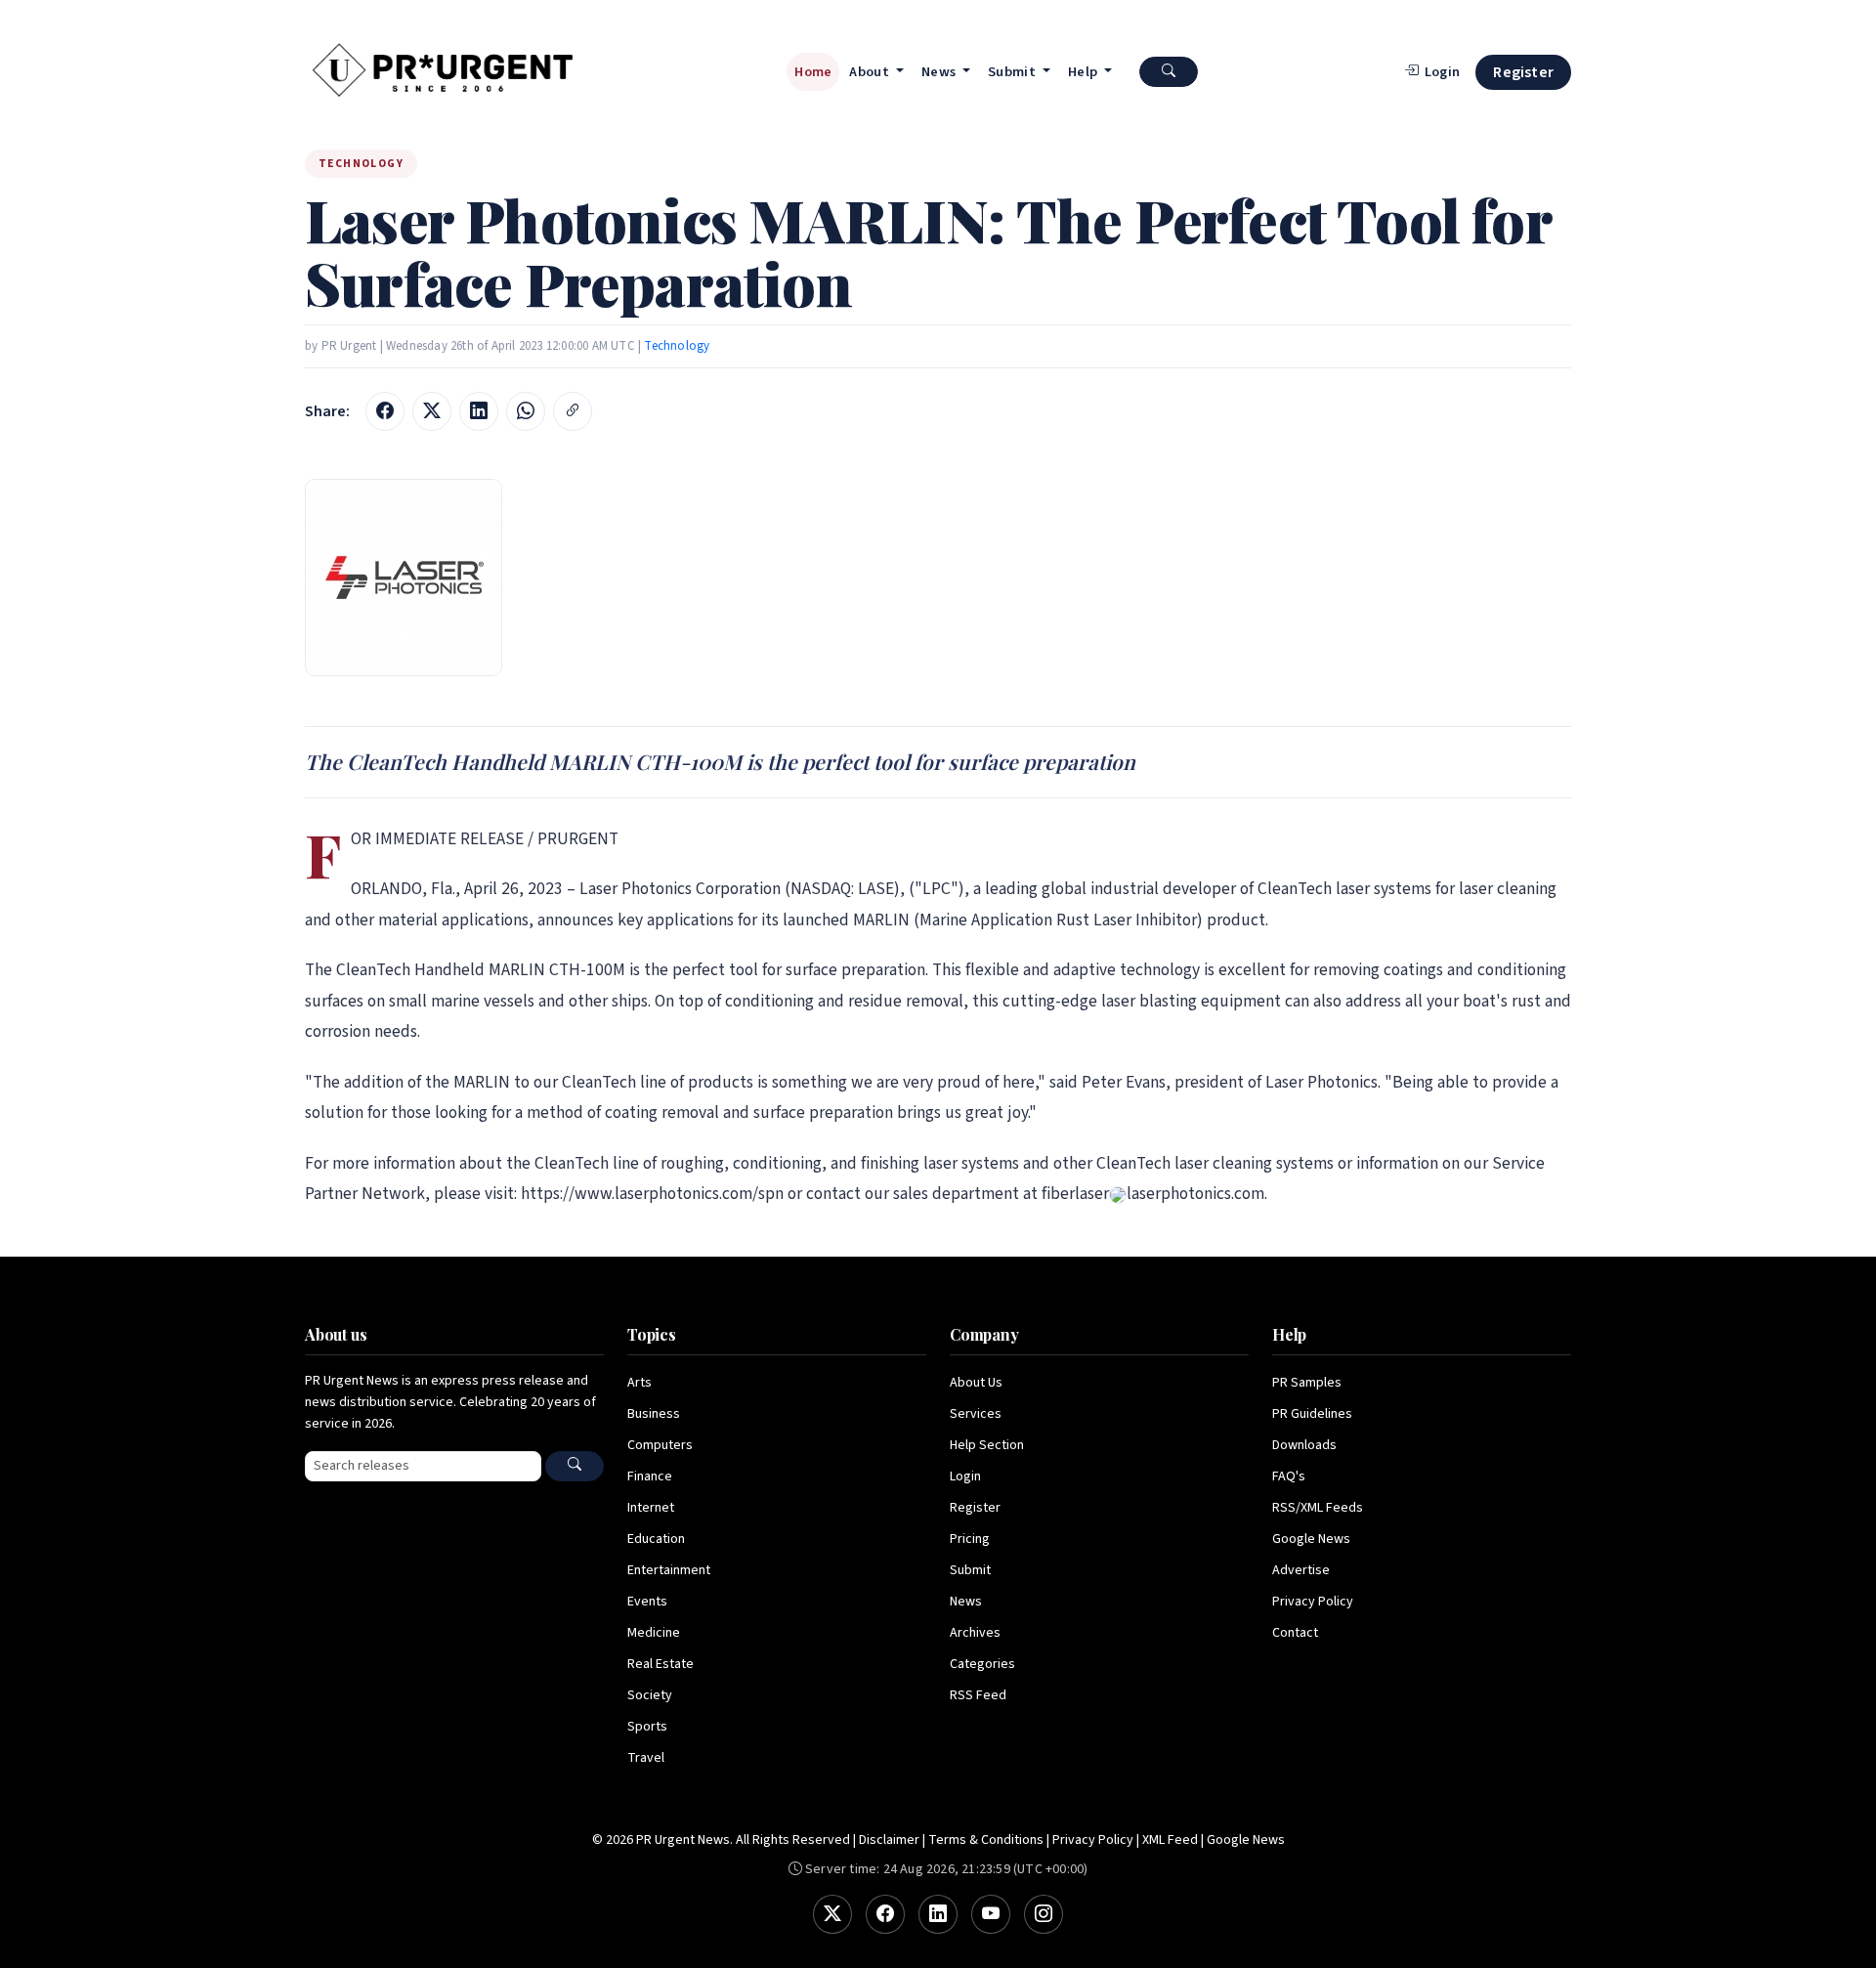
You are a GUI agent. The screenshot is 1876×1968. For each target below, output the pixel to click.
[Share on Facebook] (385, 411)
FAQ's (1289, 1476)
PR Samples (1307, 1383)
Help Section (987, 1445)
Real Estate (661, 1664)
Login (965, 1476)
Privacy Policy (1313, 1602)
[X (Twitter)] (832, 1914)
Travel (646, 1758)
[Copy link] (573, 411)
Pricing (970, 1539)
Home (813, 72)
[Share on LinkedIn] (479, 411)
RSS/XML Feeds (1318, 1508)
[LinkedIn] (938, 1914)
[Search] (575, 1466)
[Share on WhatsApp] (526, 411)
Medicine (654, 1633)
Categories (982, 1664)
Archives (975, 1633)
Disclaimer (889, 1840)
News (966, 1602)
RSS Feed (978, 1695)
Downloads (1304, 1445)
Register (1523, 72)
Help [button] (1085, 72)
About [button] (871, 72)
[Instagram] (1044, 1914)
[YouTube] (991, 1914)
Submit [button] (1013, 72)
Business (654, 1414)
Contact (1295, 1633)
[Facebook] (885, 1914)
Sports (647, 1727)
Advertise (1301, 1570)
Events (647, 1602)
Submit (970, 1570)
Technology (677, 346)
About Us (976, 1383)
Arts (640, 1383)
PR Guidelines (1312, 1414)
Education (656, 1539)
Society (650, 1695)
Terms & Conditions (986, 1840)
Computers (660, 1445)
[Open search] (1169, 72)
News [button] (940, 72)
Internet (651, 1508)
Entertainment (669, 1570)
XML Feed (1170, 1840)
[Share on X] (432, 411)
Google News (1311, 1539)
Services (976, 1414)
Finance (650, 1476)
